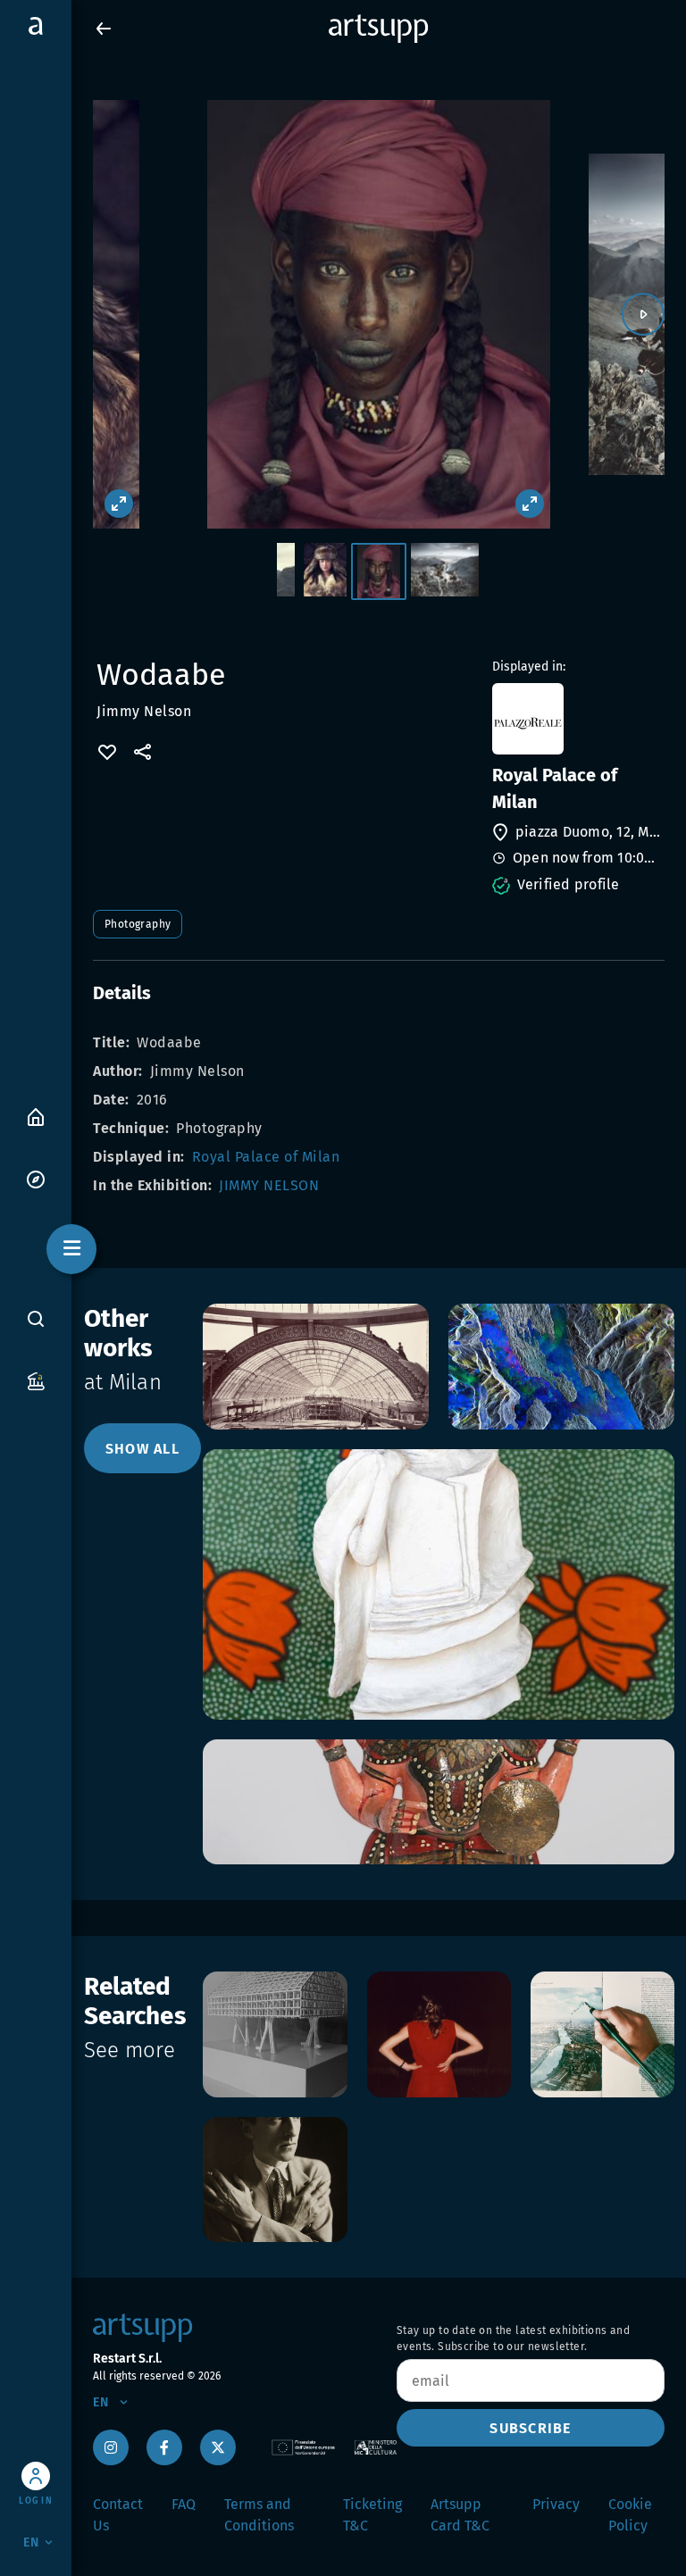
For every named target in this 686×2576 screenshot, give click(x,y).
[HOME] (36, 1116)
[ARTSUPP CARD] (36, 1380)
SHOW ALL (142, 1449)
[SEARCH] (36, 1319)
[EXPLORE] (36, 1178)
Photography (138, 924)
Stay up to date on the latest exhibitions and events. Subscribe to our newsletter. (513, 2338)
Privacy (556, 2504)
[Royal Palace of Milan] (577, 719)
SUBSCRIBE (530, 2428)
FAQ (184, 2504)
